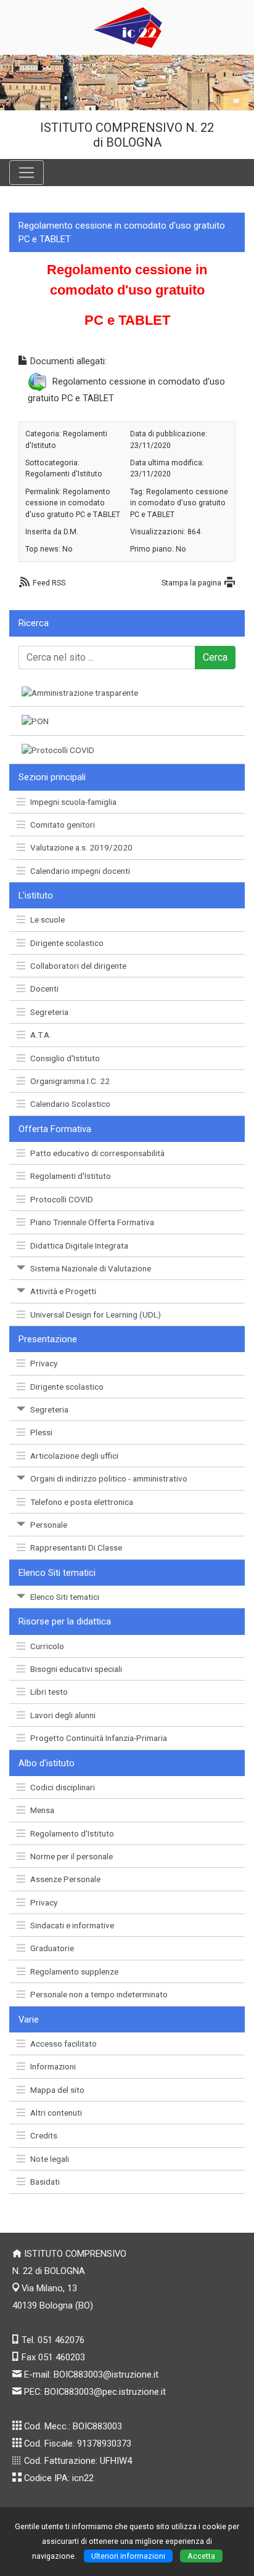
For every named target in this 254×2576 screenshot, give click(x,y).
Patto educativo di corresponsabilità (97, 1153)
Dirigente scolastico (67, 943)
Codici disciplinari (63, 1787)
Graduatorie (52, 1948)
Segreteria (49, 1012)
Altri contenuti (56, 2113)
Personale (49, 1525)
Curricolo (47, 1646)
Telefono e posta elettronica (82, 1502)
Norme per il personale (72, 1856)
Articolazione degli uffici (74, 1456)
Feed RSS (49, 583)
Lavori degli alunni (63, 1715)
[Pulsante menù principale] (27, 173)
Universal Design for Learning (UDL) (96, 1314)
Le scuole (47, 919)
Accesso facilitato (63, 2044)
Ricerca (34, 623)
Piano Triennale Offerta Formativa (92, 1222)
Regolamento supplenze (74, 1971)
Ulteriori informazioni (128, 2556)
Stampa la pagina (191, 583)
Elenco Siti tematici (65, 1597)
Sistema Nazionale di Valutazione (91, 1268)
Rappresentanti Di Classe (76, 1547)
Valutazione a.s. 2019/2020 (81, 847)
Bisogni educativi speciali (76, 1669)
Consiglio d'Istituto (65, 1058)
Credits (44, 2135)
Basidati (45, 2182)
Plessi (41, 1432)
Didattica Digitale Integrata (79, 1245)
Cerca (215, 657)
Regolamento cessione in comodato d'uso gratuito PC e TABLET (73, 503)
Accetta (201, 2556)
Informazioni (53, 2066)
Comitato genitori (63, 825)
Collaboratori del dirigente (78, 966)
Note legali (50, 2159)
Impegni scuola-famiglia (73, 802)
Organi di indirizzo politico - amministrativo (109, 1478)
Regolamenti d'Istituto (71, 1176)
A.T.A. (41, 1035)
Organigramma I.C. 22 (70, 1081)
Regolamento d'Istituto (72, 1833)
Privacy (44, 1363)
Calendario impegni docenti (80, 871)
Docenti (44, 988)
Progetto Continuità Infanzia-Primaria (99, 1738)
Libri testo (49, 1692)
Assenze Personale (65, 1879)
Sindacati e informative (72, 1925)
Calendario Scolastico (70, 1104)
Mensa (42, 1810)
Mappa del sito (57, 2090)
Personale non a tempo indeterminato (99, 1994)
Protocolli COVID (62, 1199)
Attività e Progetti (63, 1291)
